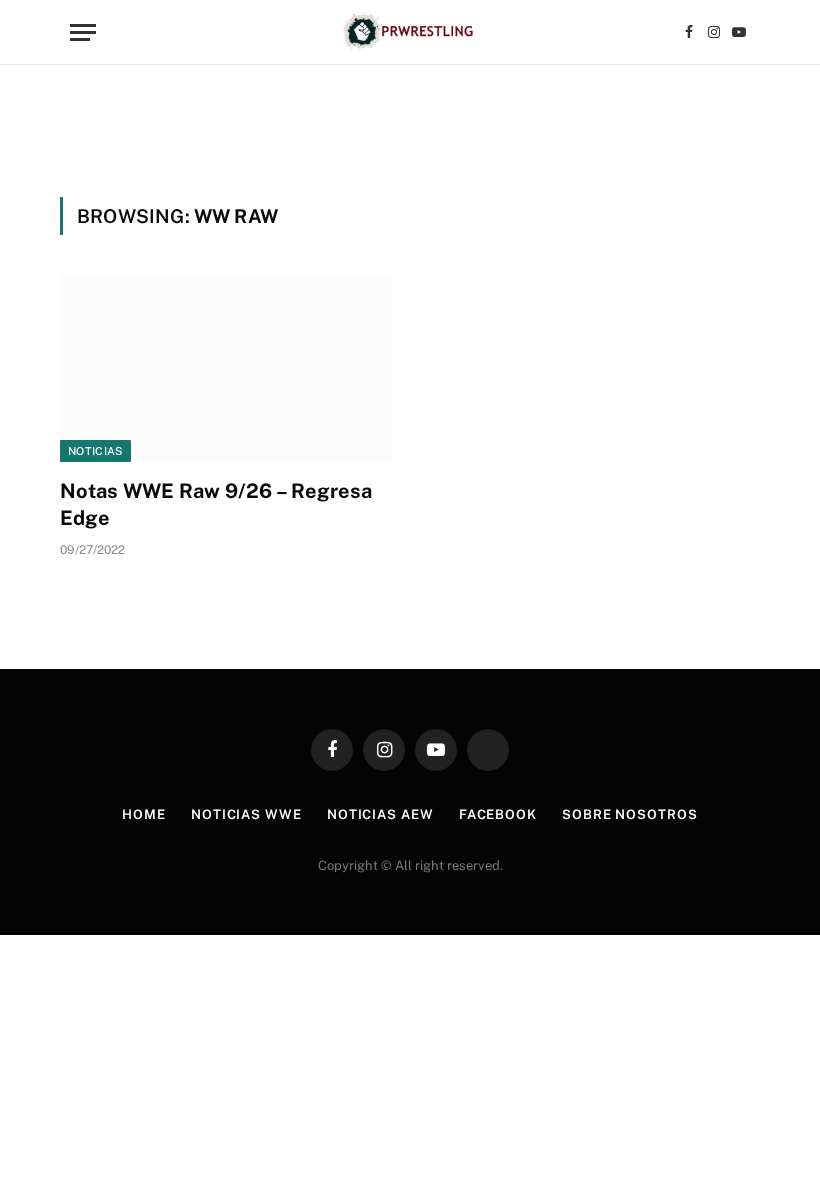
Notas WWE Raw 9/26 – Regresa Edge (216, 504)
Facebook (498, 814)
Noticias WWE (246, 814)
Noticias (95, 451)
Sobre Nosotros (630, 814)
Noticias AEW (380, 814)
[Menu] (83, 32)
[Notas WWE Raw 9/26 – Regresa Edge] (226, 368)
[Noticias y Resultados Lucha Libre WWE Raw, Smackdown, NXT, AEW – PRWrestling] (409, 32)
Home (144, 814)
